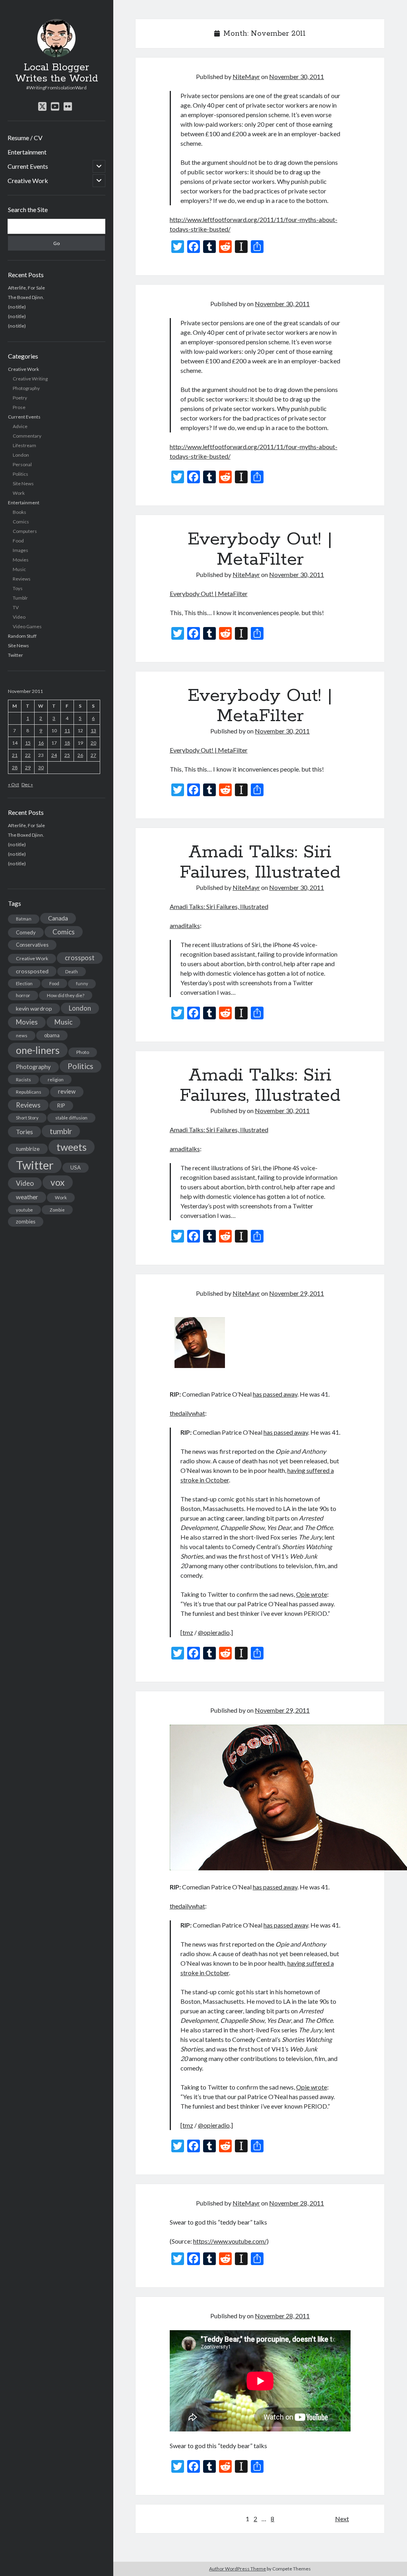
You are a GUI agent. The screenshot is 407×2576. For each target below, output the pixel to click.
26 (80, 755)
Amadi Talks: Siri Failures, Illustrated (260, 862)
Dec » (27, 784)
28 (15, 767)
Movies (21, 560)
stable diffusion (71, 1118)
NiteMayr (246, 76)
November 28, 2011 (297, 2203)
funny (82, 983)
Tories (24, 1132)
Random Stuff (22, 636)
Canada (58, 918)
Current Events (28, 166)
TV (16, 607)
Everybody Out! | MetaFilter (260, 549)
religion (56, 1080)
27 (93, 755)
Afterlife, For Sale (26, 288)
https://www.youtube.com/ (230, 2241)
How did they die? (66, 995)
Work (19, 493)
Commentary (27, 436)
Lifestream (24, 445)
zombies (26, 1221)
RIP (61, 1106)
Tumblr (20, 598)
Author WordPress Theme (237, 2569)
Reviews (22, 579)
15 (28, 743)
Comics (21, 522)
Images (20, 550)
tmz (188, 1632)
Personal (22, 464)
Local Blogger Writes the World (57, 73)
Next (342, 2519)
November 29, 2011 (297, 1293)
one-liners (38, 1050)
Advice (20, 426)
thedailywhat (187, 1413)
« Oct (14, 784)
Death (72, 972)
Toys (18, 588)
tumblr (61, 1131)
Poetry (20, 398)
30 (41, 767)
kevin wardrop (34, 1008)
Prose (19, 407)
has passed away (275, 1394)
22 (28, 755)
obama (52, 1035)
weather (27, 1197)
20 (93, 743)
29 (28, 767)
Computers (25, 531)
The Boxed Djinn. (26, 297)
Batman (24, 919)
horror (23, 995)
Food (18, 541)
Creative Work (28, 180)
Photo (83, 1052)
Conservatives (32, 945)
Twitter (16, 655)
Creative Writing (30, 379)
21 (15, 755)
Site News (23, 483)
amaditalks (185, 925)
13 (93, 730)
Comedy (26, 932)
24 (54, 755)
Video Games (27, 626)
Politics (20, 474)
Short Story (27, 1118)
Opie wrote (312, 1594)
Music (19, 569)
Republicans (29, 1092)
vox (58, 1182)
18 (67, 743)
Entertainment (27, 152)
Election (24, 983)
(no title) (17, 307)
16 (41, 743)
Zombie (57, 1210)
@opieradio (214, 1632)
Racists (23, 1080)
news (22, 1035)
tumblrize (28, 1149)
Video (19, 617)
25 (67, 755)
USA (76, 1167)
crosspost (80, 958)
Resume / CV (25, 138)
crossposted (32, 971)
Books (19, 512)
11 (67, 730)
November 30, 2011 (297, 76)
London (21, 455)
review (67, 1091)
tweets (72, 1147)
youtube (24, 1210)
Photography (26, 388)
